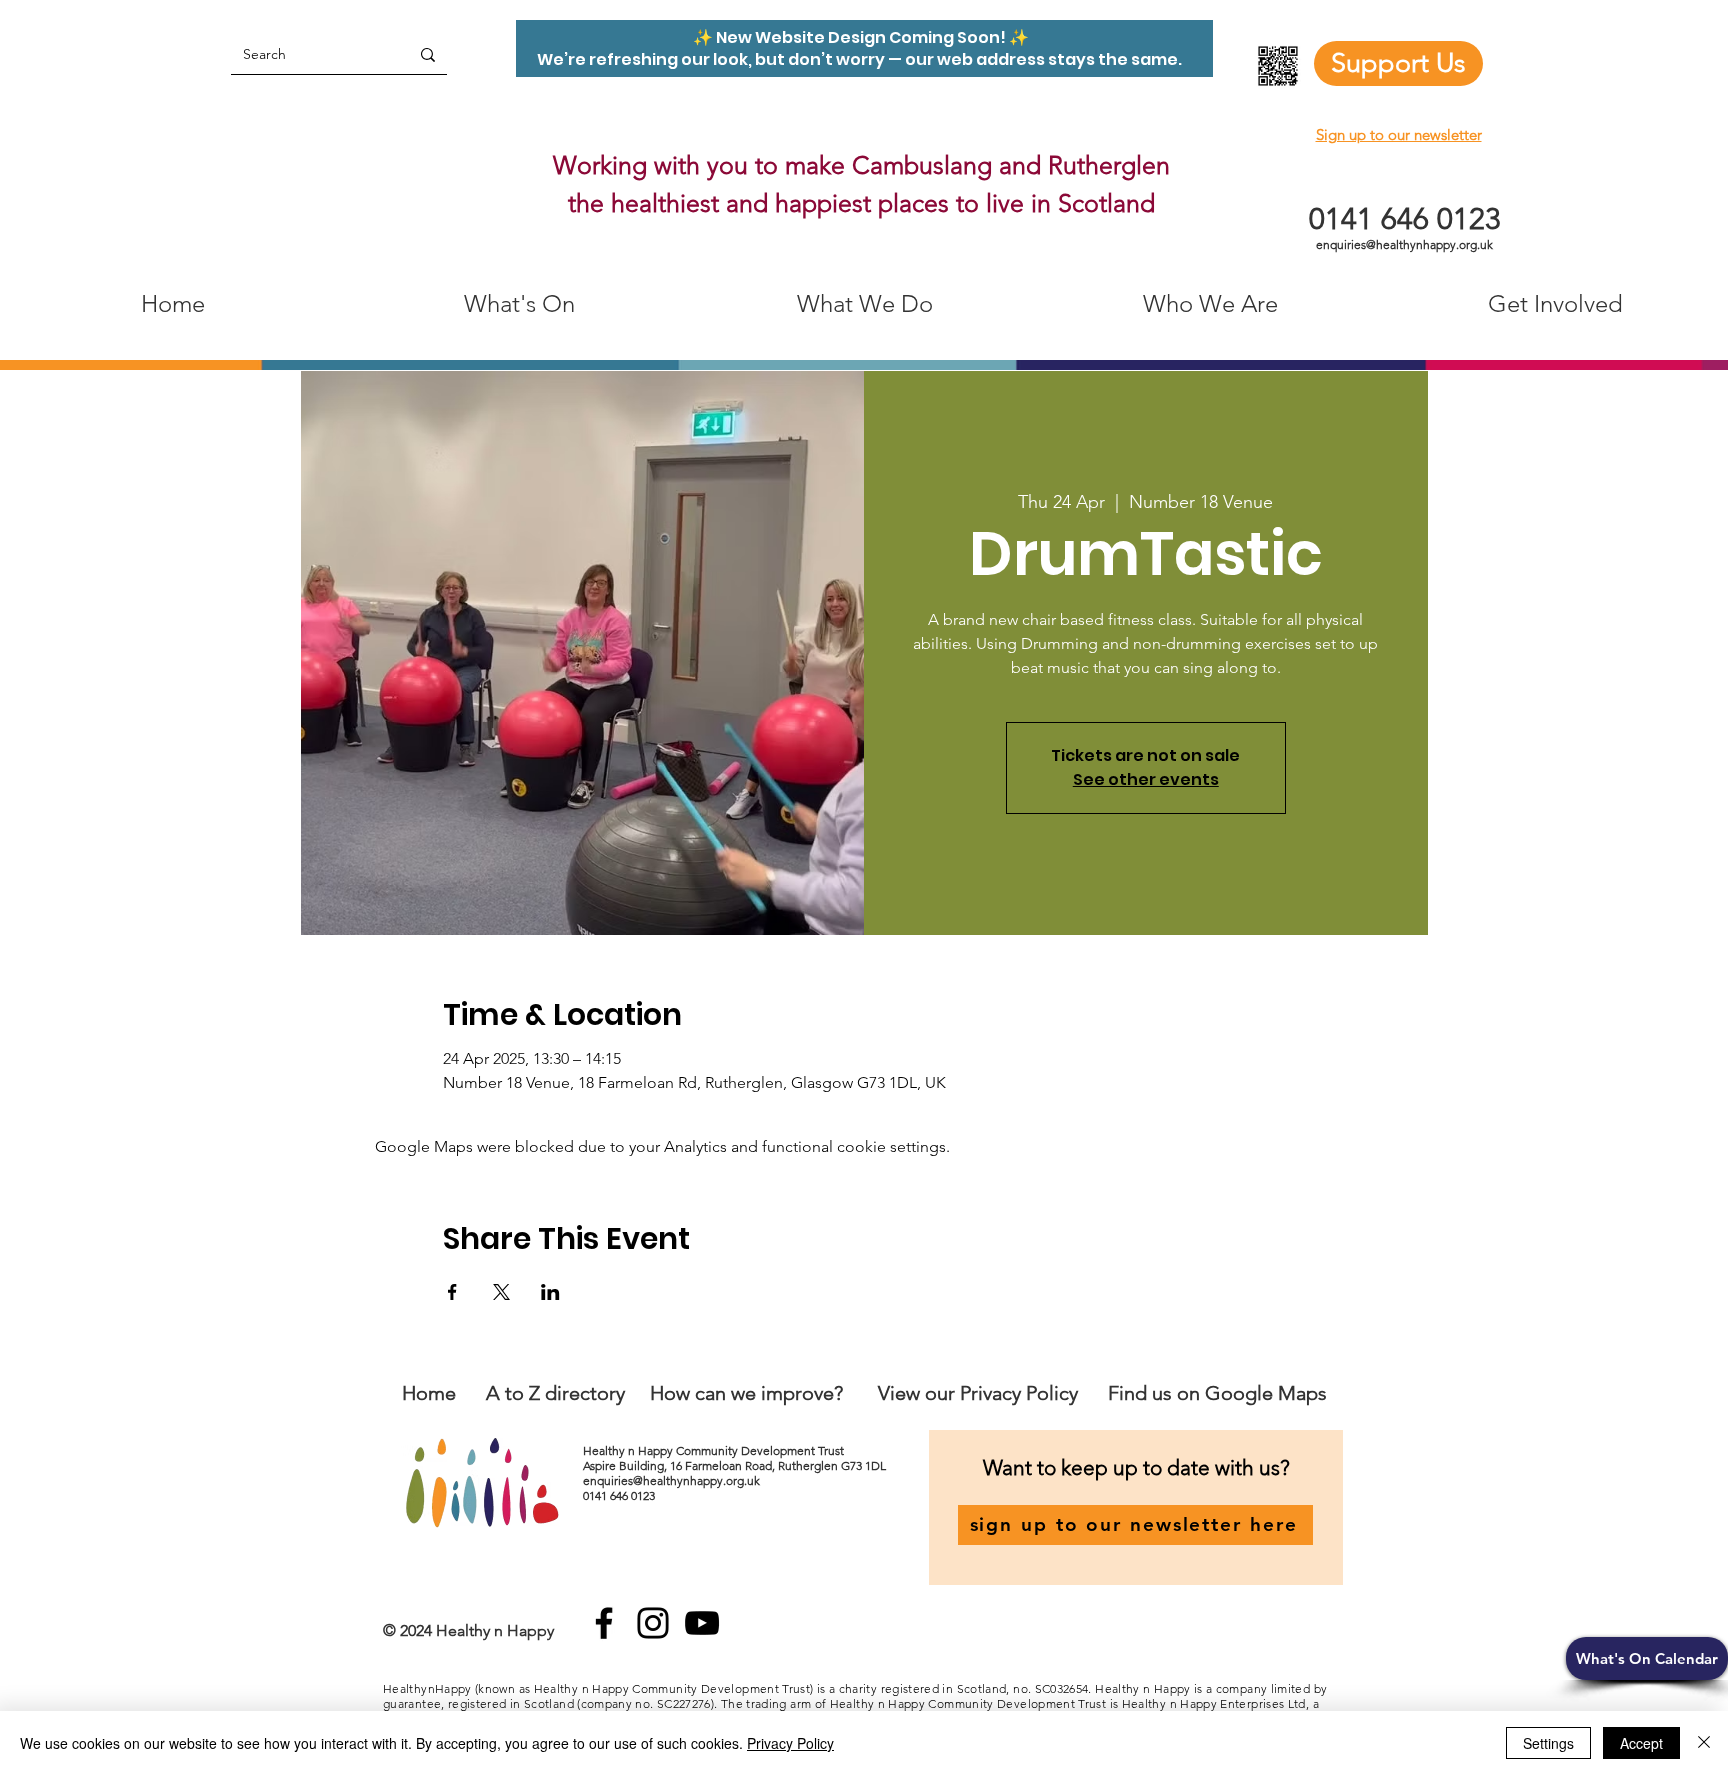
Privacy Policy (790, 1743)
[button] (1647, 1658)
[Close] (1704, 1743)
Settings (1548, 1743)
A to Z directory (555, 1393)
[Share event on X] (501, 1292)
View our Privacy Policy (980, 1393)
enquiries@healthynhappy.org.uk (1404, 244)
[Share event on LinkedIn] (550, 1292)
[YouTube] (702, 1623)
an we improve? (774, 1393)
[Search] (428, 54)
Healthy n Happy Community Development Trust (715, 1450)
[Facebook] (604, 1623)
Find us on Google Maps (1217, 1393)
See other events (1146, 779)
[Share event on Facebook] (452, 1292)
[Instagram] (653, 1623)
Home (429, 1393)
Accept (1641, 1743)
